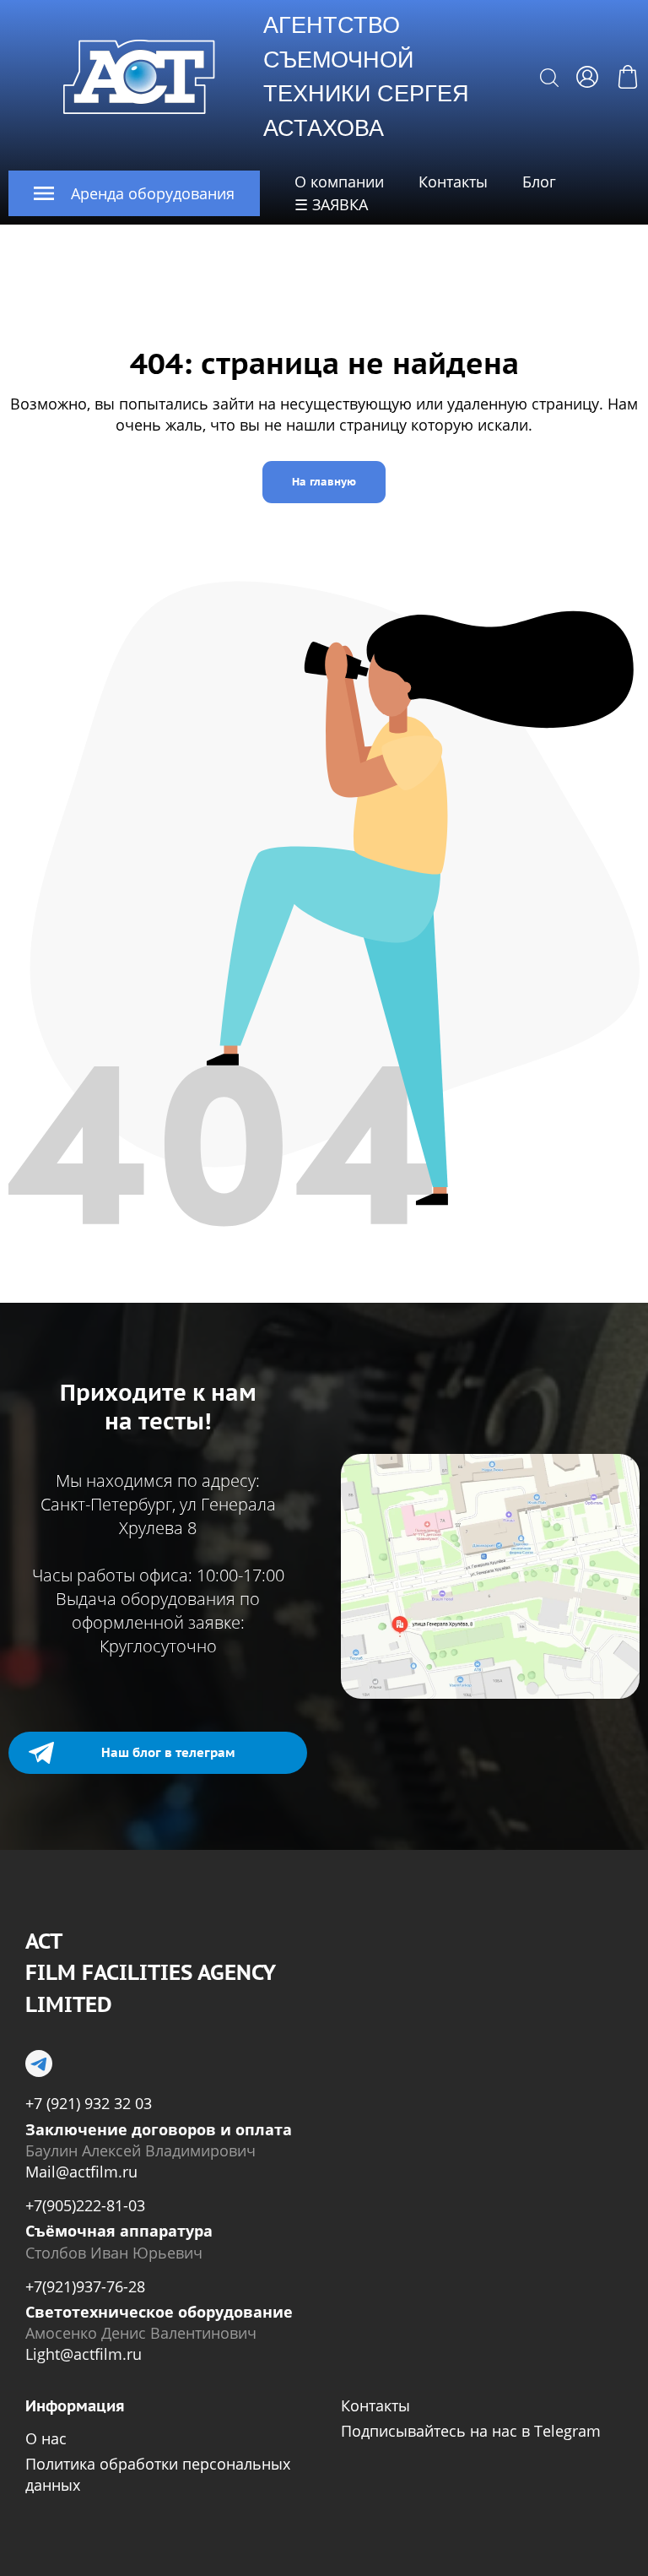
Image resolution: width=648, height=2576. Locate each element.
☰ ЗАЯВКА (331, 204)
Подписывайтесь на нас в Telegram (471, 2431)
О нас (46, 2438)
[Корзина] (628, 77)
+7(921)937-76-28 (85, 2286)
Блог (539, 182)
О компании (339, 182)
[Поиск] (549, 77)
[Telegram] (39, 2064)
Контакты (453, 182)
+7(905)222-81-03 (85, 2205)
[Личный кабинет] (587, 77)
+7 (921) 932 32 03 (89, 2103)
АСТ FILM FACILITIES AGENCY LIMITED (150, 1973)
